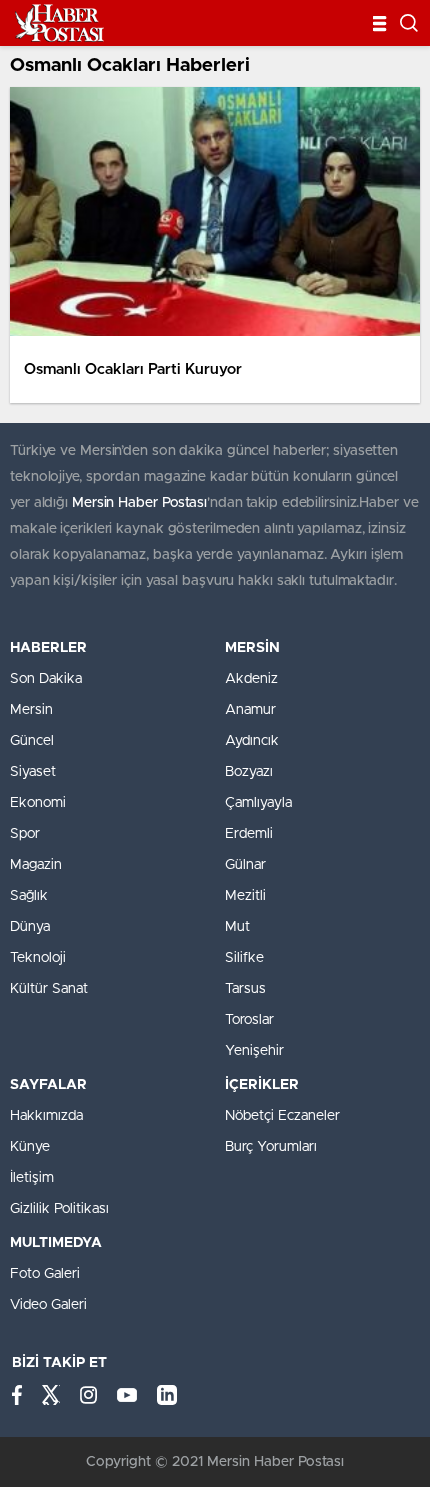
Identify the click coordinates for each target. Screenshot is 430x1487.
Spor (25, 834)
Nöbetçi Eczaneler (282, 1116)
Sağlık (29, 896)
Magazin (36, 865)
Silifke (244, 958)
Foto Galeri (45, 1274)
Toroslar (249, 1020)
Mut (237, 927)
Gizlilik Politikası (59, 1209)
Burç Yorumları (271, 1147)
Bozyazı (249, 772)
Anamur (250, 710)
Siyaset (33, 772)
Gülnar (245, 865)
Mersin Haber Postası (139, 503)
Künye (30, 1147)
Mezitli (245, 896)
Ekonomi (38, 803)
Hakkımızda (46, 1116)
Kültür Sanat (49, 989)
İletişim (32, 1178)
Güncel (32, 741)
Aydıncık (252, 741)
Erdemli (249, 834)
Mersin (31, 710)
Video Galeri (48, 1305)
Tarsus (245, 989)
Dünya (30, 927)
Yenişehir (254, 1051)
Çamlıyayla (258, 803)
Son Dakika (46, 679)
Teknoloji (38, 958)
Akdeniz (251, 679)
